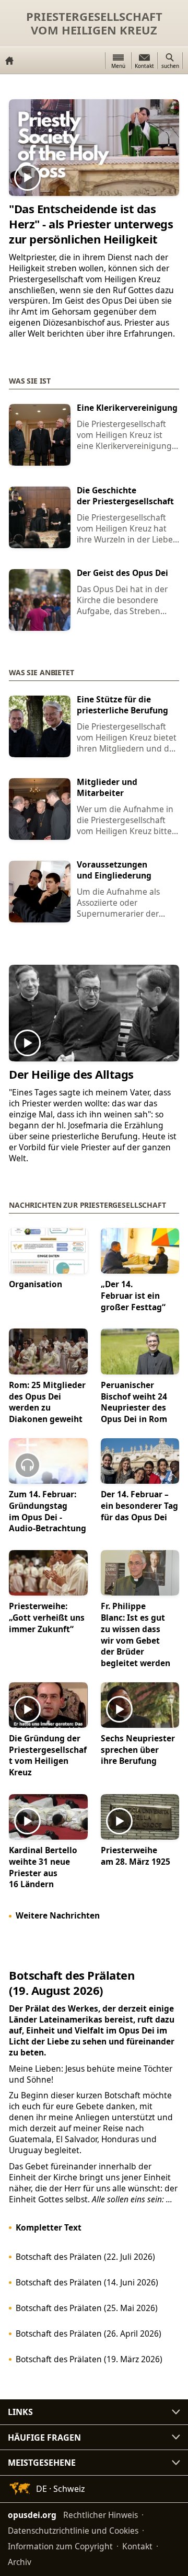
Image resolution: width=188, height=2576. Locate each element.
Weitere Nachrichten (58, 1915)
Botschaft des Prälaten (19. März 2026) (89, 2359)
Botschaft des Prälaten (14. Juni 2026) (87, 2282)
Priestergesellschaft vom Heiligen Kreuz (94, 23)
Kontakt (137, 2546)
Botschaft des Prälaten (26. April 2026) (89, 2334)
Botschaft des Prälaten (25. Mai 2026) (87, 2308)
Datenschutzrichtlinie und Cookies (73, 2531)
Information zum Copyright (60, 2546)
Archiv (20, 2562)
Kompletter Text (49, 2227)
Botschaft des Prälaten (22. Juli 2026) (85, 2257)
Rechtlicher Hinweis (101, 2515)
